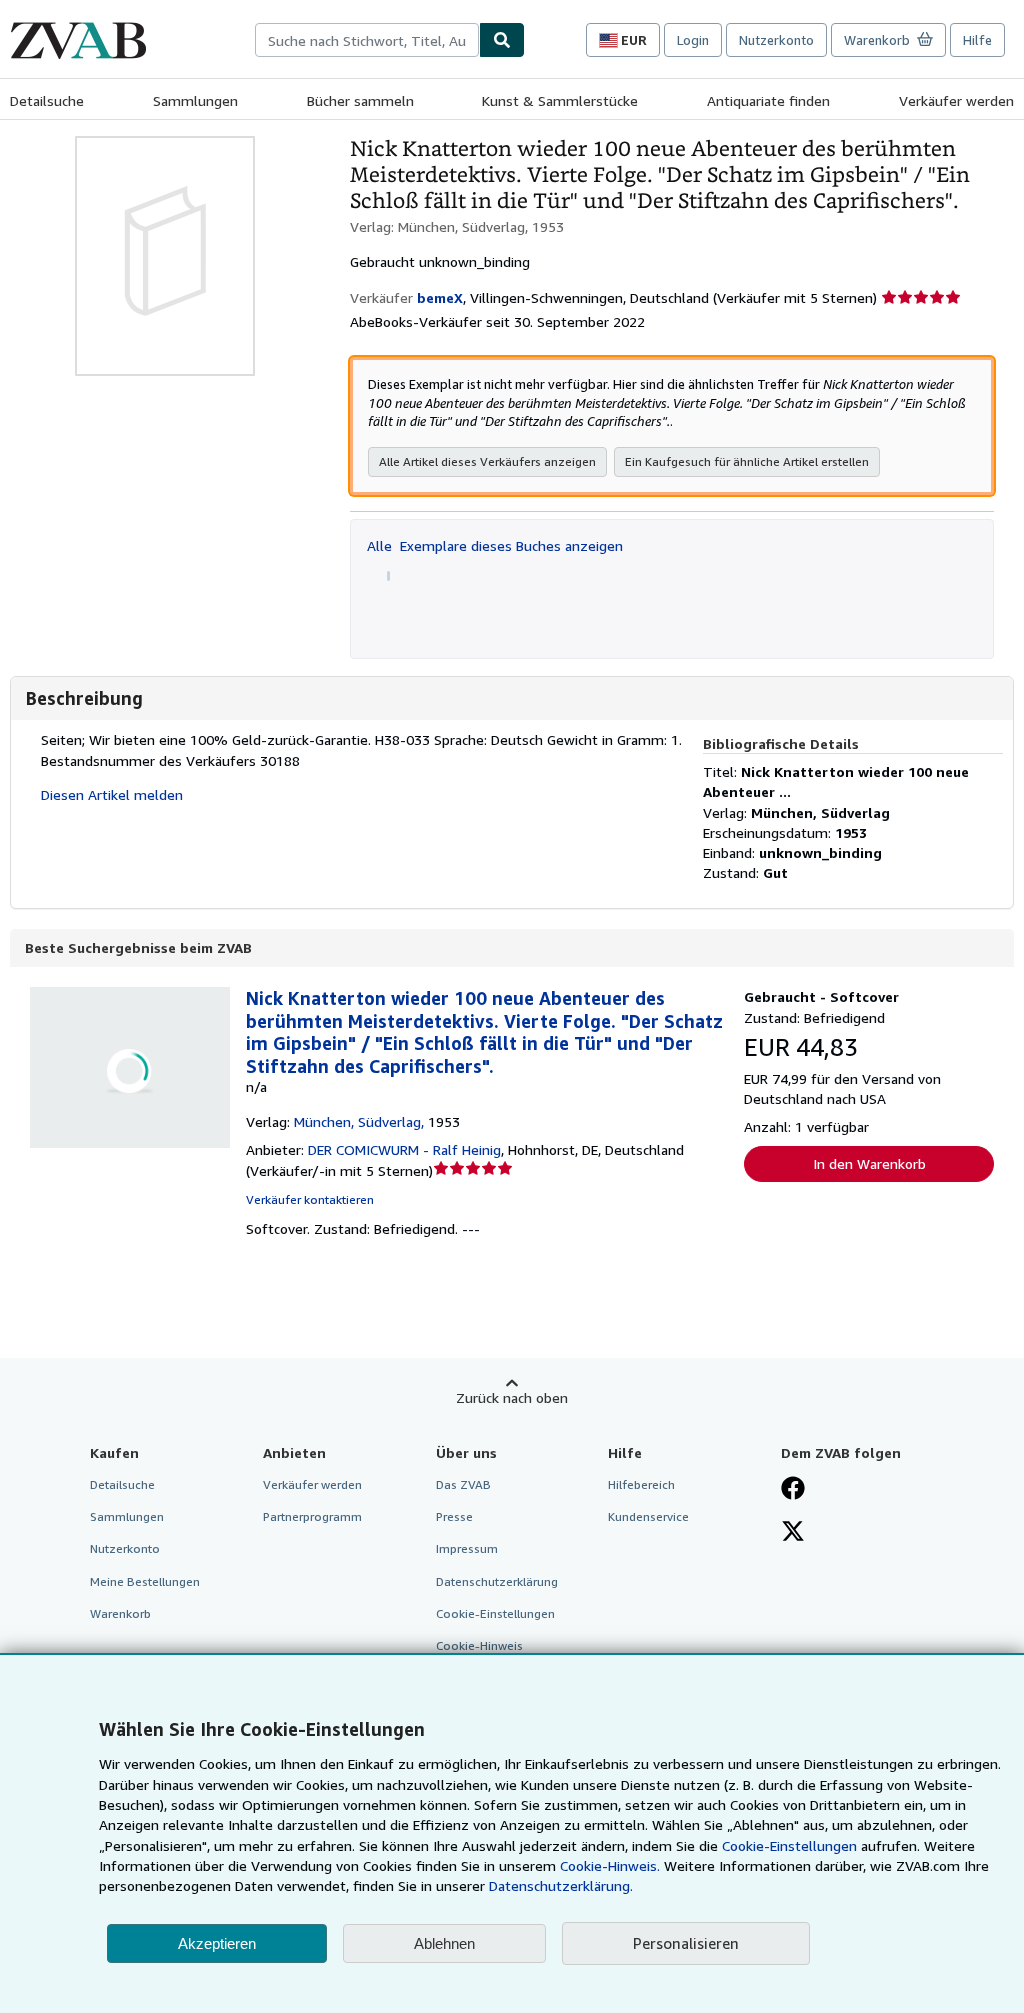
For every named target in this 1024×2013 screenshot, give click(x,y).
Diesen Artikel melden (112, 794)
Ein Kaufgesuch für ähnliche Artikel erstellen (747, 461)
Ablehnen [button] (444, 1943)
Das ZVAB (463, 1484)
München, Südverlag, (359, 1121)
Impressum (467, 1548)
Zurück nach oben (512, 1397)
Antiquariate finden (768, 100)
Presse (454, 1516)
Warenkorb (120, 1613)
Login (693, 40)
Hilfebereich (641, 1484)
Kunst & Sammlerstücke (560, 100)
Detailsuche (47, 100)
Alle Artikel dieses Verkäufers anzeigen (487, 461)
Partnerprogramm (312, 1516)
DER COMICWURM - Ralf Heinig (404, 1149)
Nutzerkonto (776, 40)
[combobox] (367, 40)
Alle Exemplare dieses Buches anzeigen (495, 545)
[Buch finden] (502, 40)
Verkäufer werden (956, 100)
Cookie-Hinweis (479, 1645)
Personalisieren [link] (686, 1943)
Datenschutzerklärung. (561, 1885)
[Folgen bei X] (793, 1533)
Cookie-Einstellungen (789, 1845)
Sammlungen (195, 100)
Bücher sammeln (360, 100)
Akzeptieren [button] (217, 1943)
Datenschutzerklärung (497, 1581)
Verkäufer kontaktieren (310, 1199)
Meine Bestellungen (145, 1581)
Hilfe (977, 40)
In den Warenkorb (869, 1163)
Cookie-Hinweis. (610, 1865)
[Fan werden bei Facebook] (793, 1490)
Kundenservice (648, 1516)
